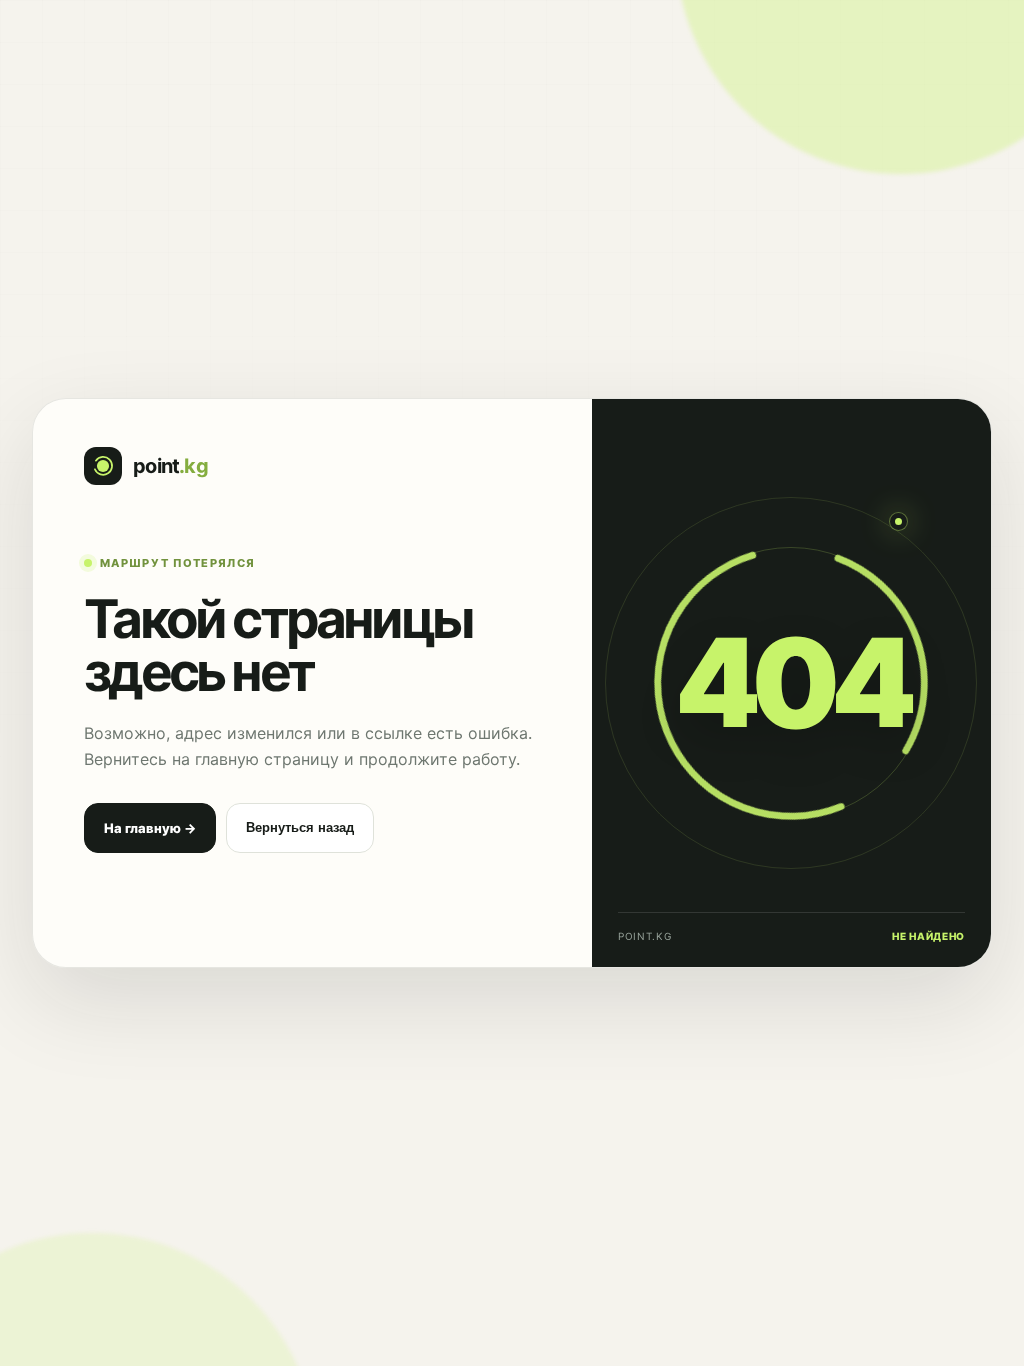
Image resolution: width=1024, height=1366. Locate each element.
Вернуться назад (300, 827)
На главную (150, 828)
